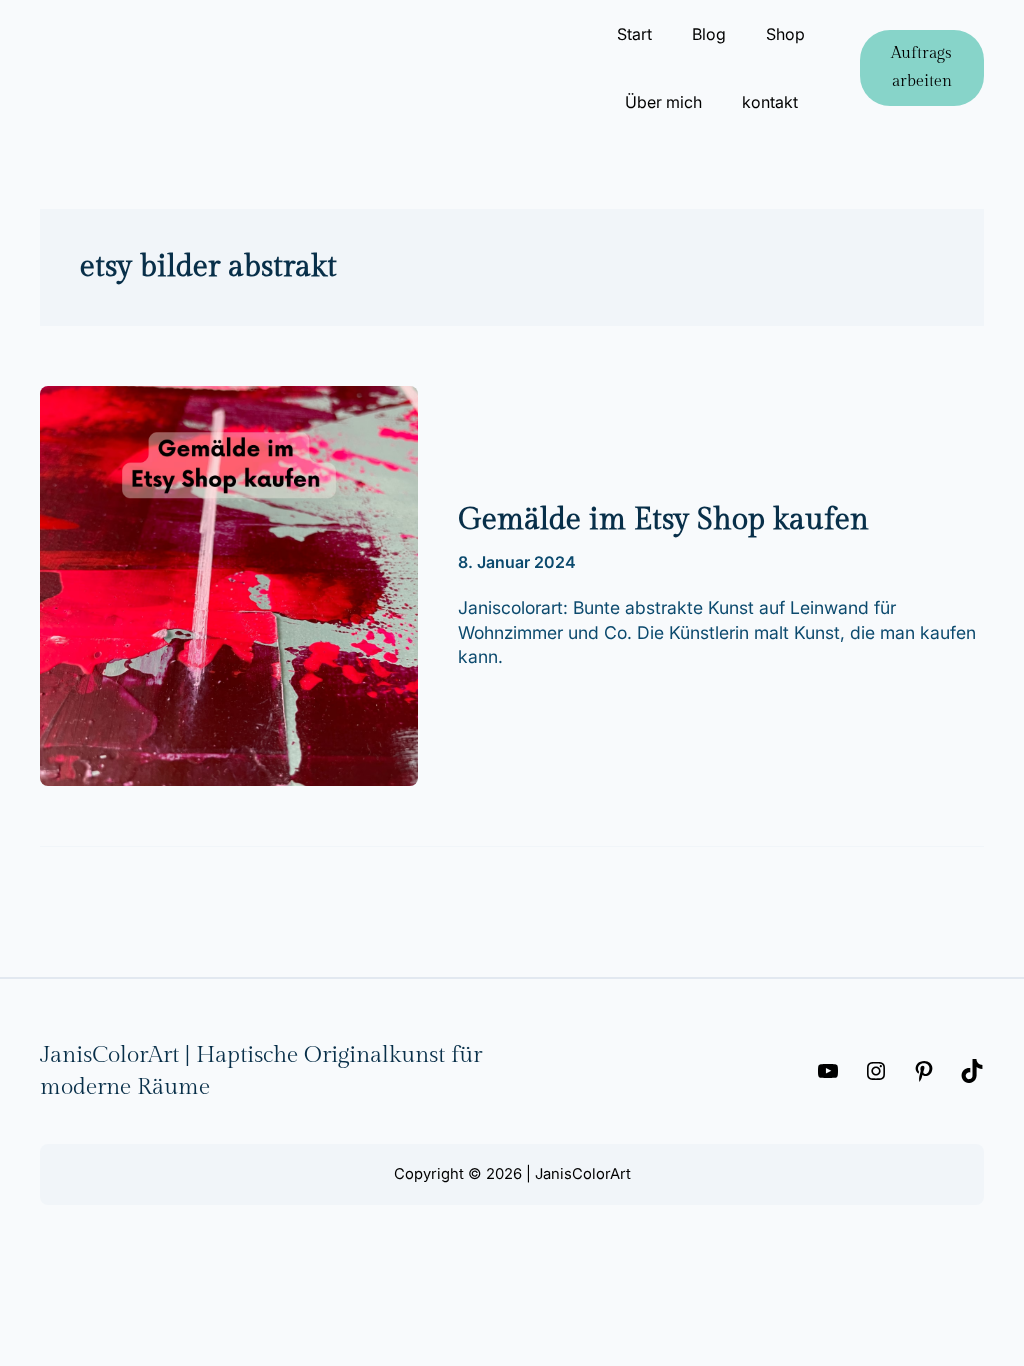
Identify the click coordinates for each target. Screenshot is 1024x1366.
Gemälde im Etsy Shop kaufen (663, 520)
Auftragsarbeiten (921, 67)
